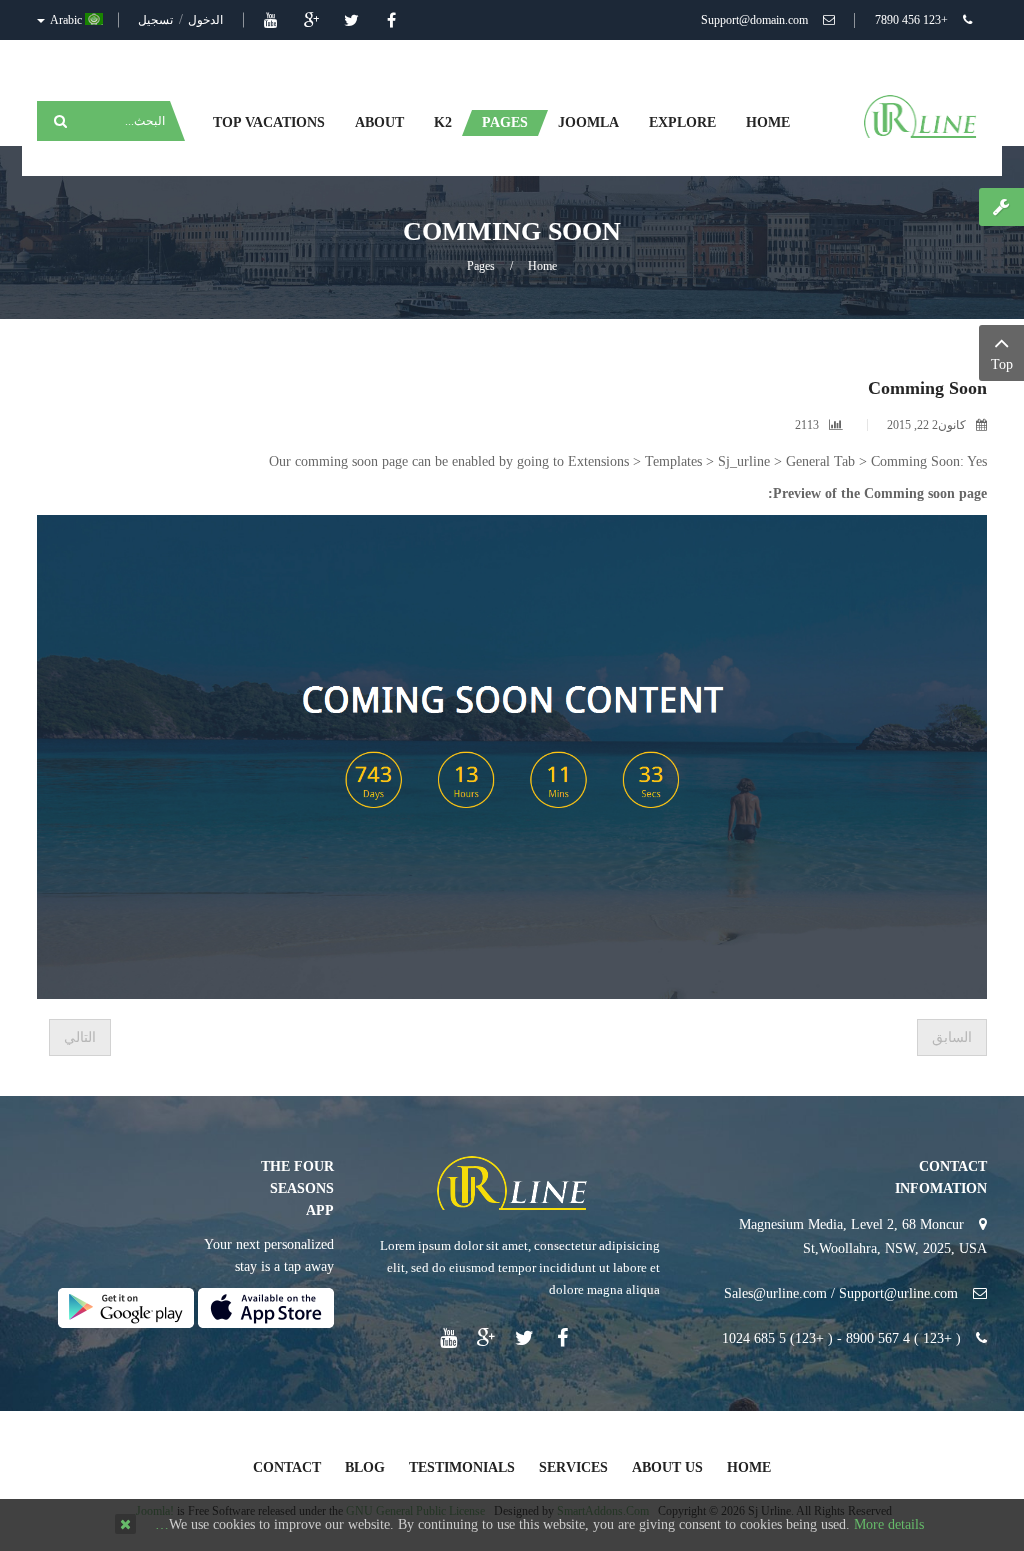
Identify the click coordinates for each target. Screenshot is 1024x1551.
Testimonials (462, 1467)
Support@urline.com (898, 1293)
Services (573, 1467)
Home (542, 266)
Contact (287, 1467)
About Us (667, 1467)
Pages (481, 266)
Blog (365, 1467)
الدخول (204, 20)
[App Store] (266, 1306)
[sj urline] (920, 115)
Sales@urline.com (775, 1293)
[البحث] (58, 121)
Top (1002, 364)
